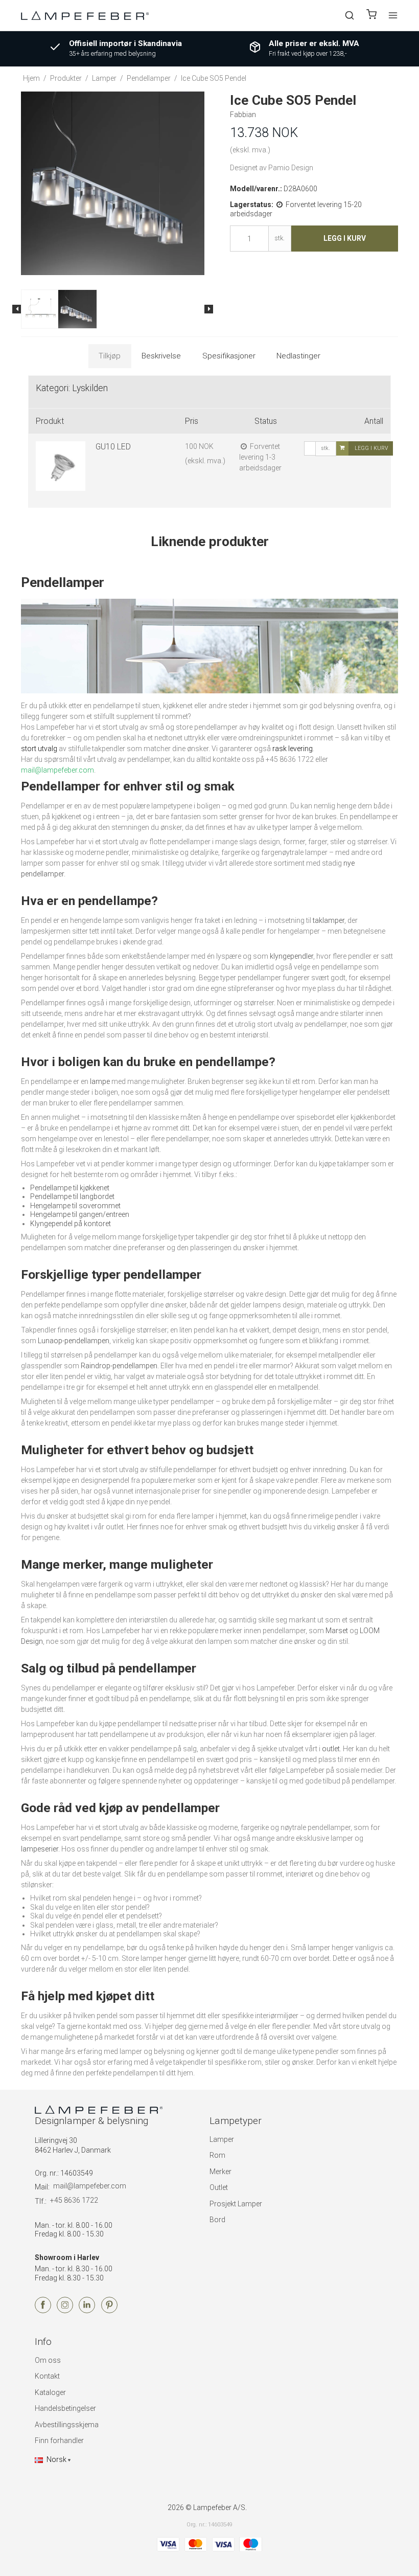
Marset (337, 1631)
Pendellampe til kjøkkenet (70, 1188)
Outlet (219, 2187)
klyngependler (292, 956)
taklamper (329, 920)
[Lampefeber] (85, 15)
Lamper (222, 2139)
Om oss (48, 2360)
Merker (220, 2172)
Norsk (56, 2459)
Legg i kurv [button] (345, 238)
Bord (217, 2220)
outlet (331, 1749)
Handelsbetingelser (65, 2408)
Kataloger (50, 2392)
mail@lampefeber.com (90, 2186)
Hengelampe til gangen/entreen (80, 1214)
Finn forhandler (59, 2441)
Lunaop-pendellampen (74, 1341)
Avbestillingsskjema (67, 2425)
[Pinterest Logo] (109, 2311)
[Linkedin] (87, 2311)
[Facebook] (43, 2311)
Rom (217, 2155)
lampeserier (40, 1849)
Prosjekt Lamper (236, 2204)
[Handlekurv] (371, 16)
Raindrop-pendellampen (119, 1366)
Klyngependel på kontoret (71, 1224)
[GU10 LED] (61, 466)
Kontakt (47, 2376)
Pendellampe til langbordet (72, 1196)
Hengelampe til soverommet (75, 1206)
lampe (100, 1081)
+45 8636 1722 (74, 2200)
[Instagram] (65, 2311)
